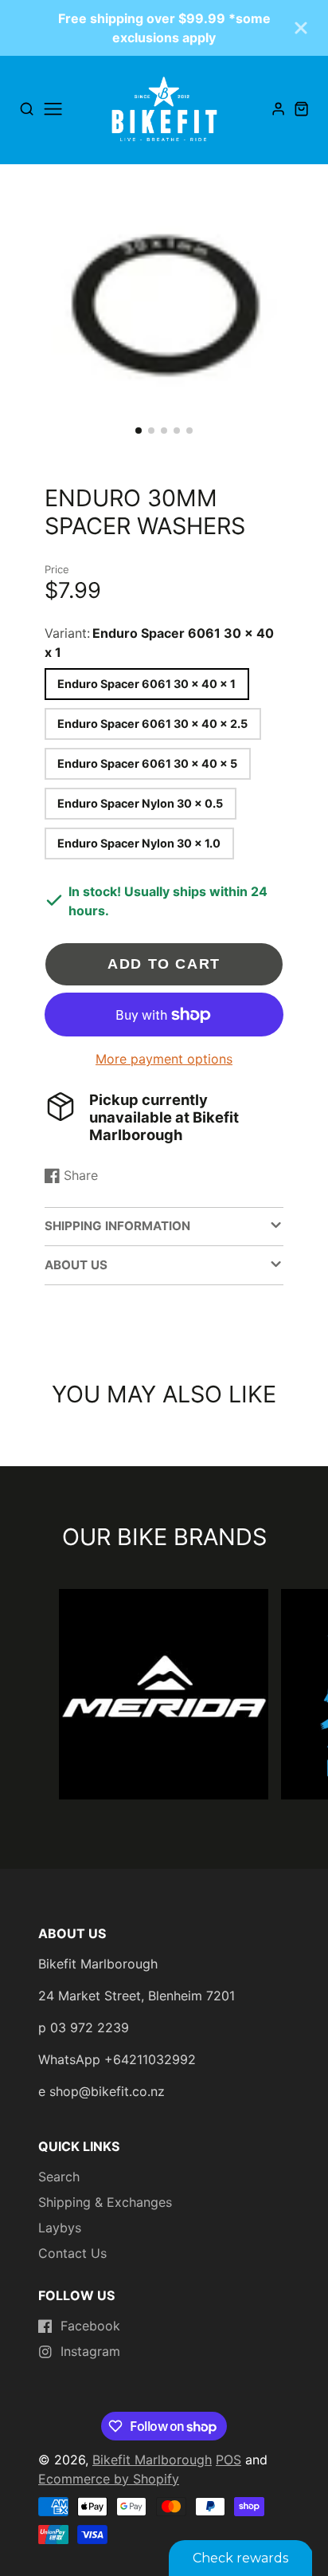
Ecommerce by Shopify (109, 2479)
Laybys (60, 2228)
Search (59, 2177)
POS (228, 2460)
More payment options (164, 1059)
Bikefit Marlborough (152, 2460)
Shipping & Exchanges (105, 2202)
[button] (139, 431)
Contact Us (72, 2253)
